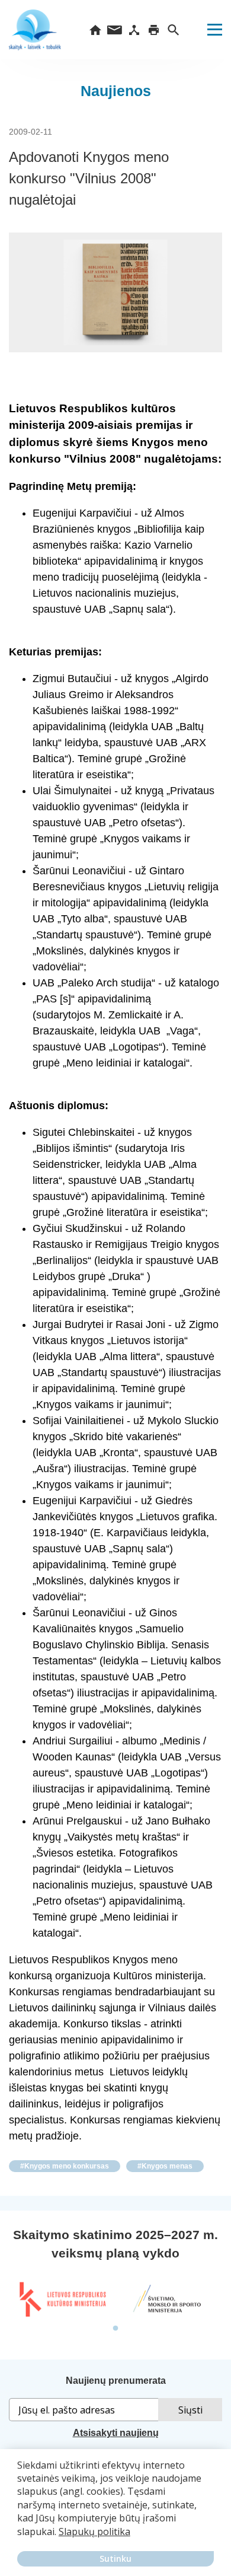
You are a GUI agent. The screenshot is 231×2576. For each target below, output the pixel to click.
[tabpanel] (62, 2300)
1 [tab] (115, 2329)
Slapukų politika (94, 2532)
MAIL (115, 30)
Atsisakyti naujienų (116, 2433)
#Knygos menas (165, 2166)
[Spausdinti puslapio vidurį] (154, 30)
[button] (19, 2540)
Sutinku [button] (115, 2559)
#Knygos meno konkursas (65, 2166)
